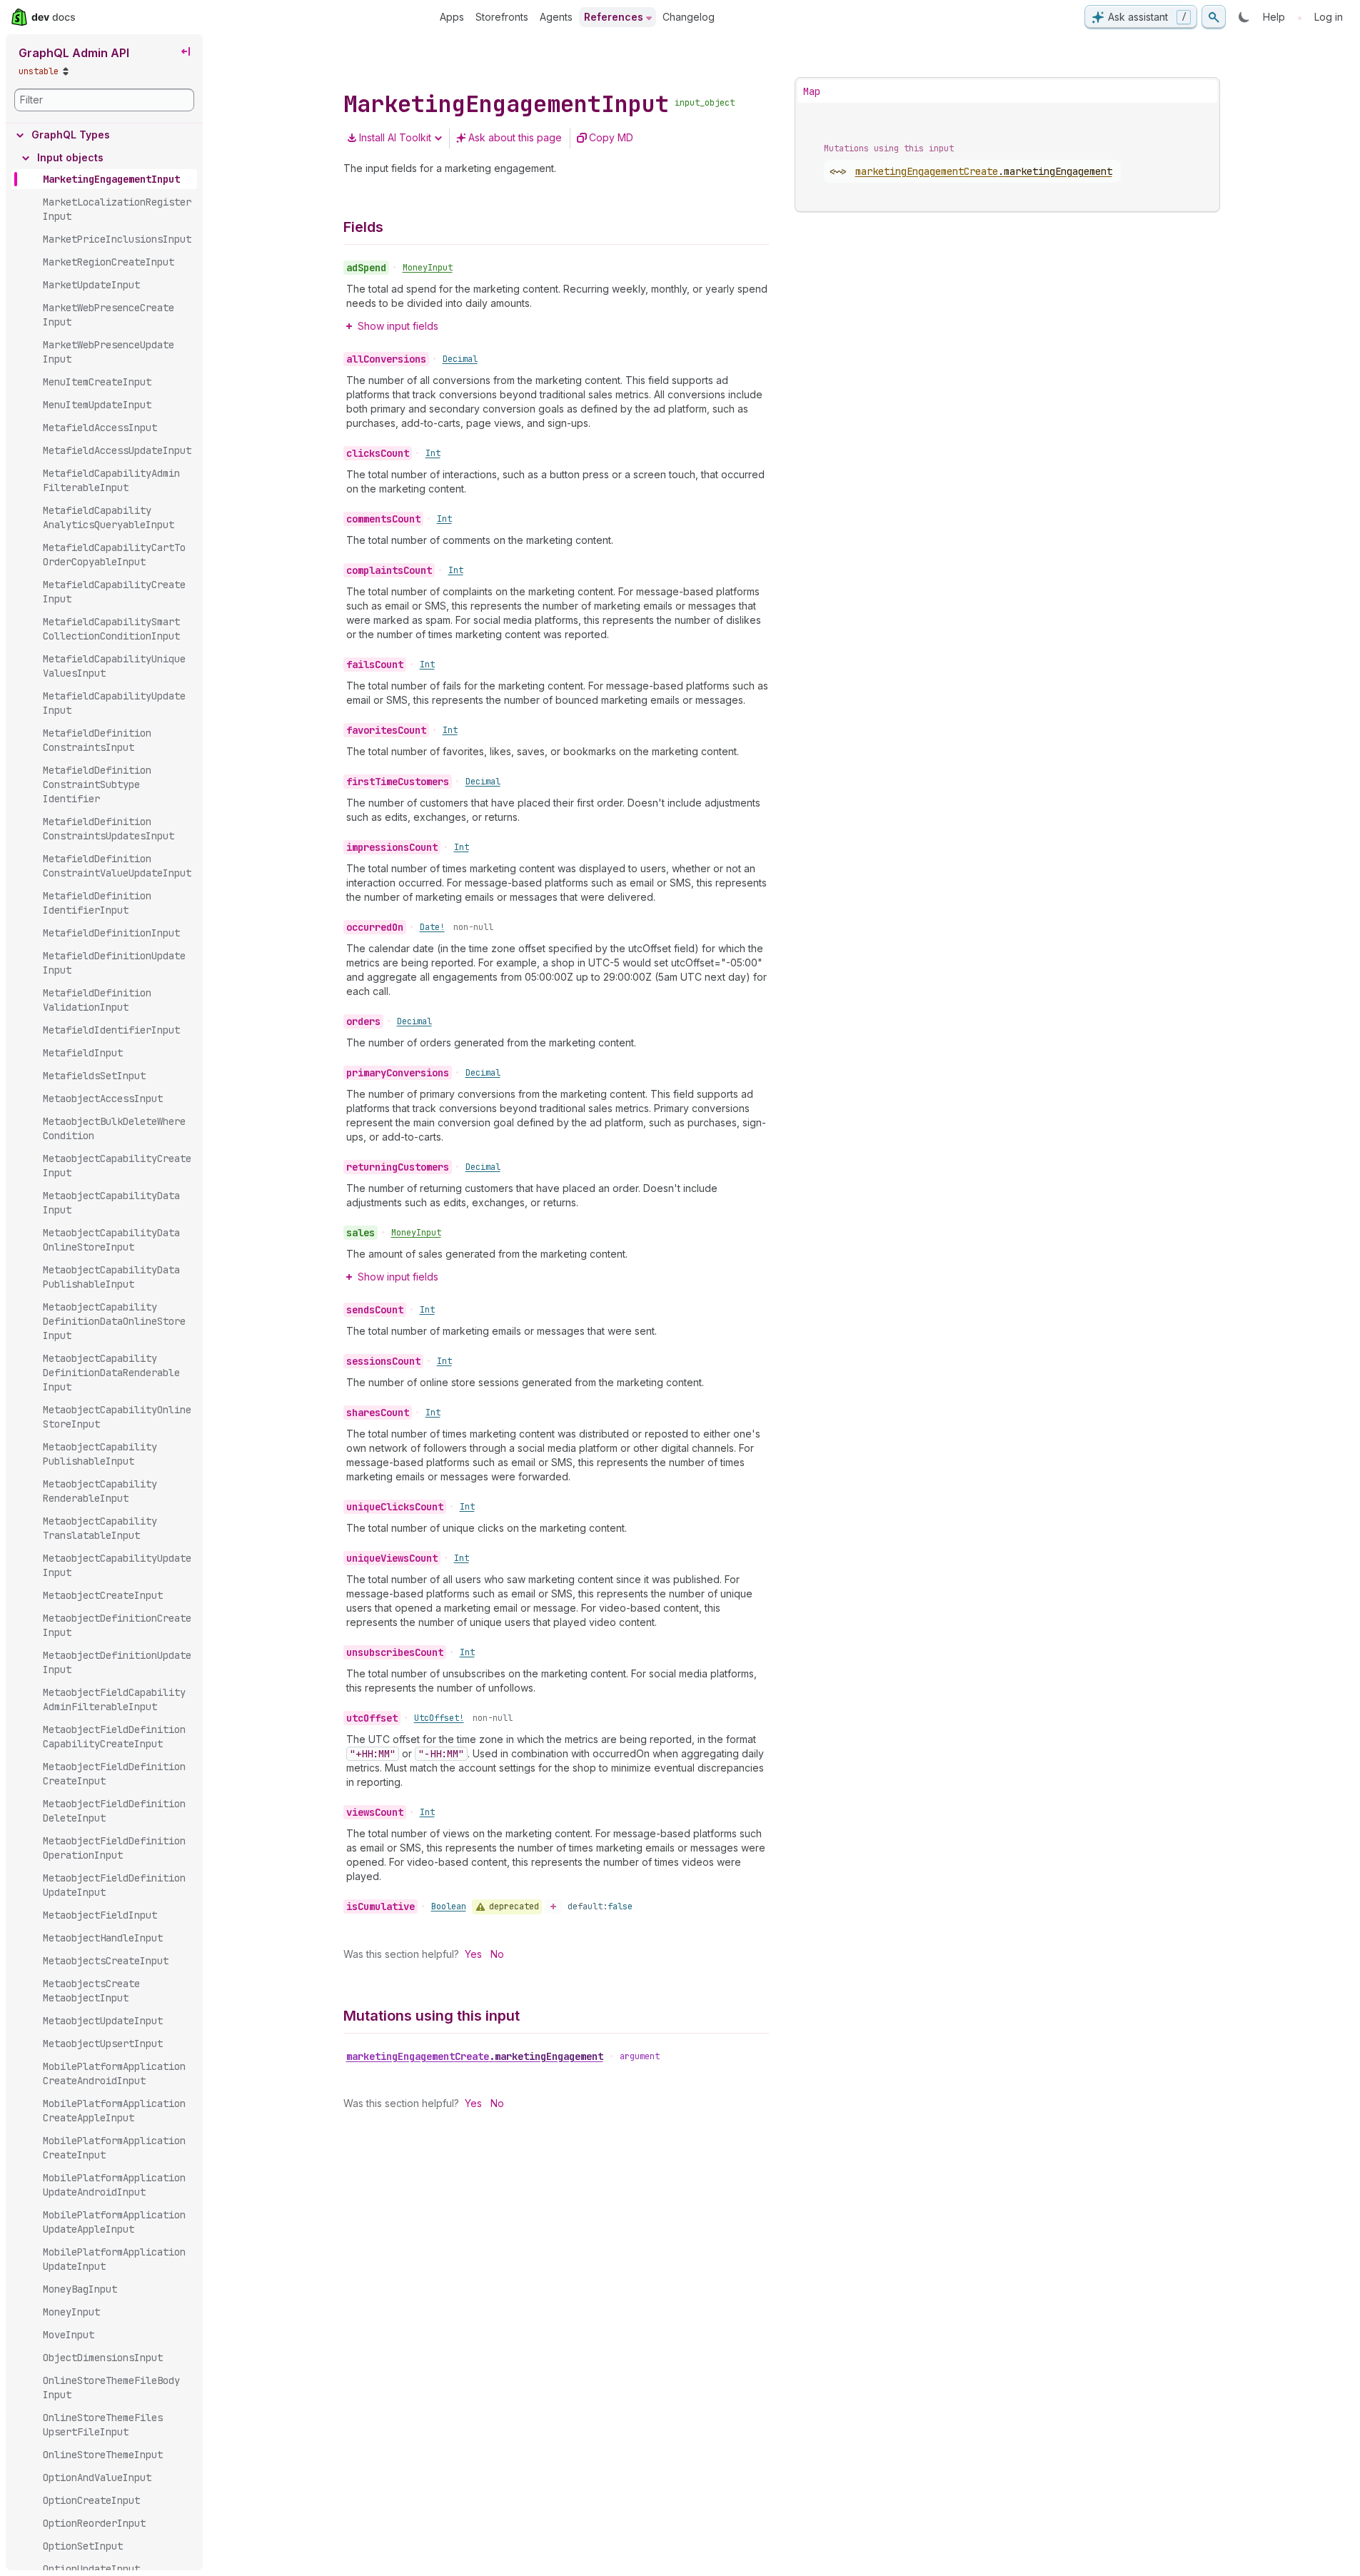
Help (1274, 17)
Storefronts (502, 17)
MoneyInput (428, 268)
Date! (432, 927)
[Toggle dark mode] (1244, 17)
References (614, 17)
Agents (556, 17)
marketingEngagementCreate (475, 2056)
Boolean (449, 1906)
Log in (1329, 17)
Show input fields (398, 326)
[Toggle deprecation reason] (553, 1906)
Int (433, 453)
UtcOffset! (439, 1718)
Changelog (689, 17)
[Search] (1214, 17)
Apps (452, 17)
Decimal (460, 359)
